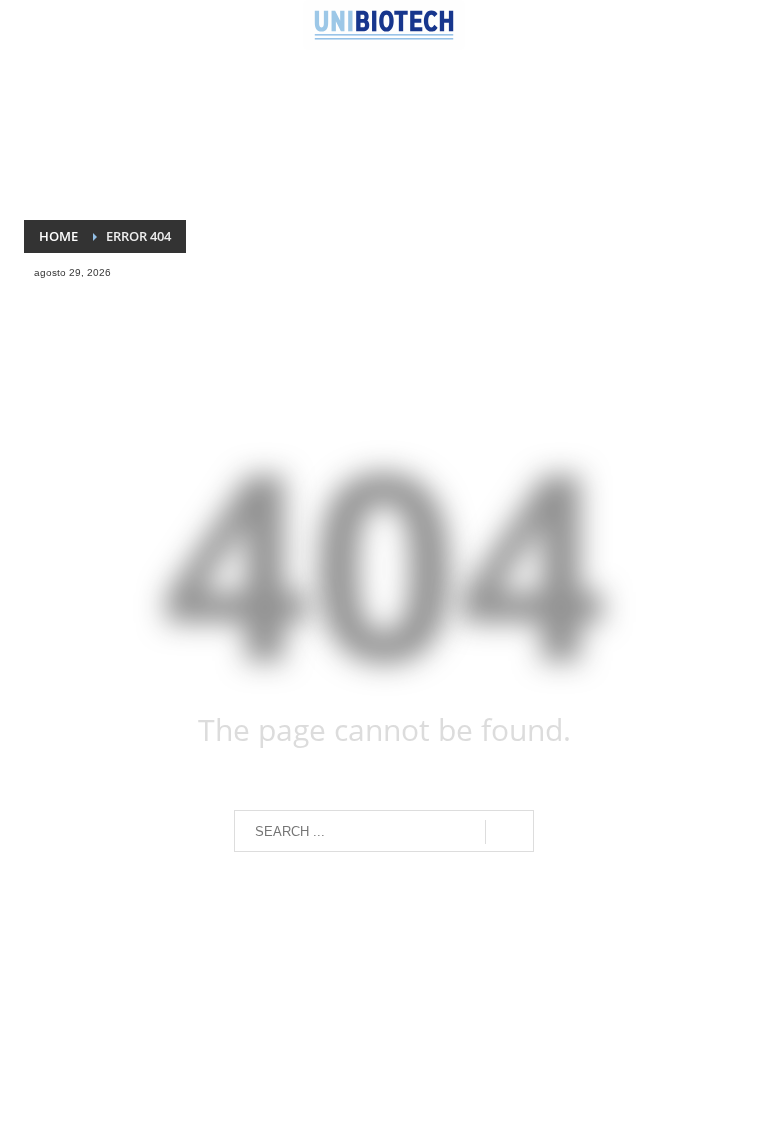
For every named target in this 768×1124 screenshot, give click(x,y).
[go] (509, 832)
